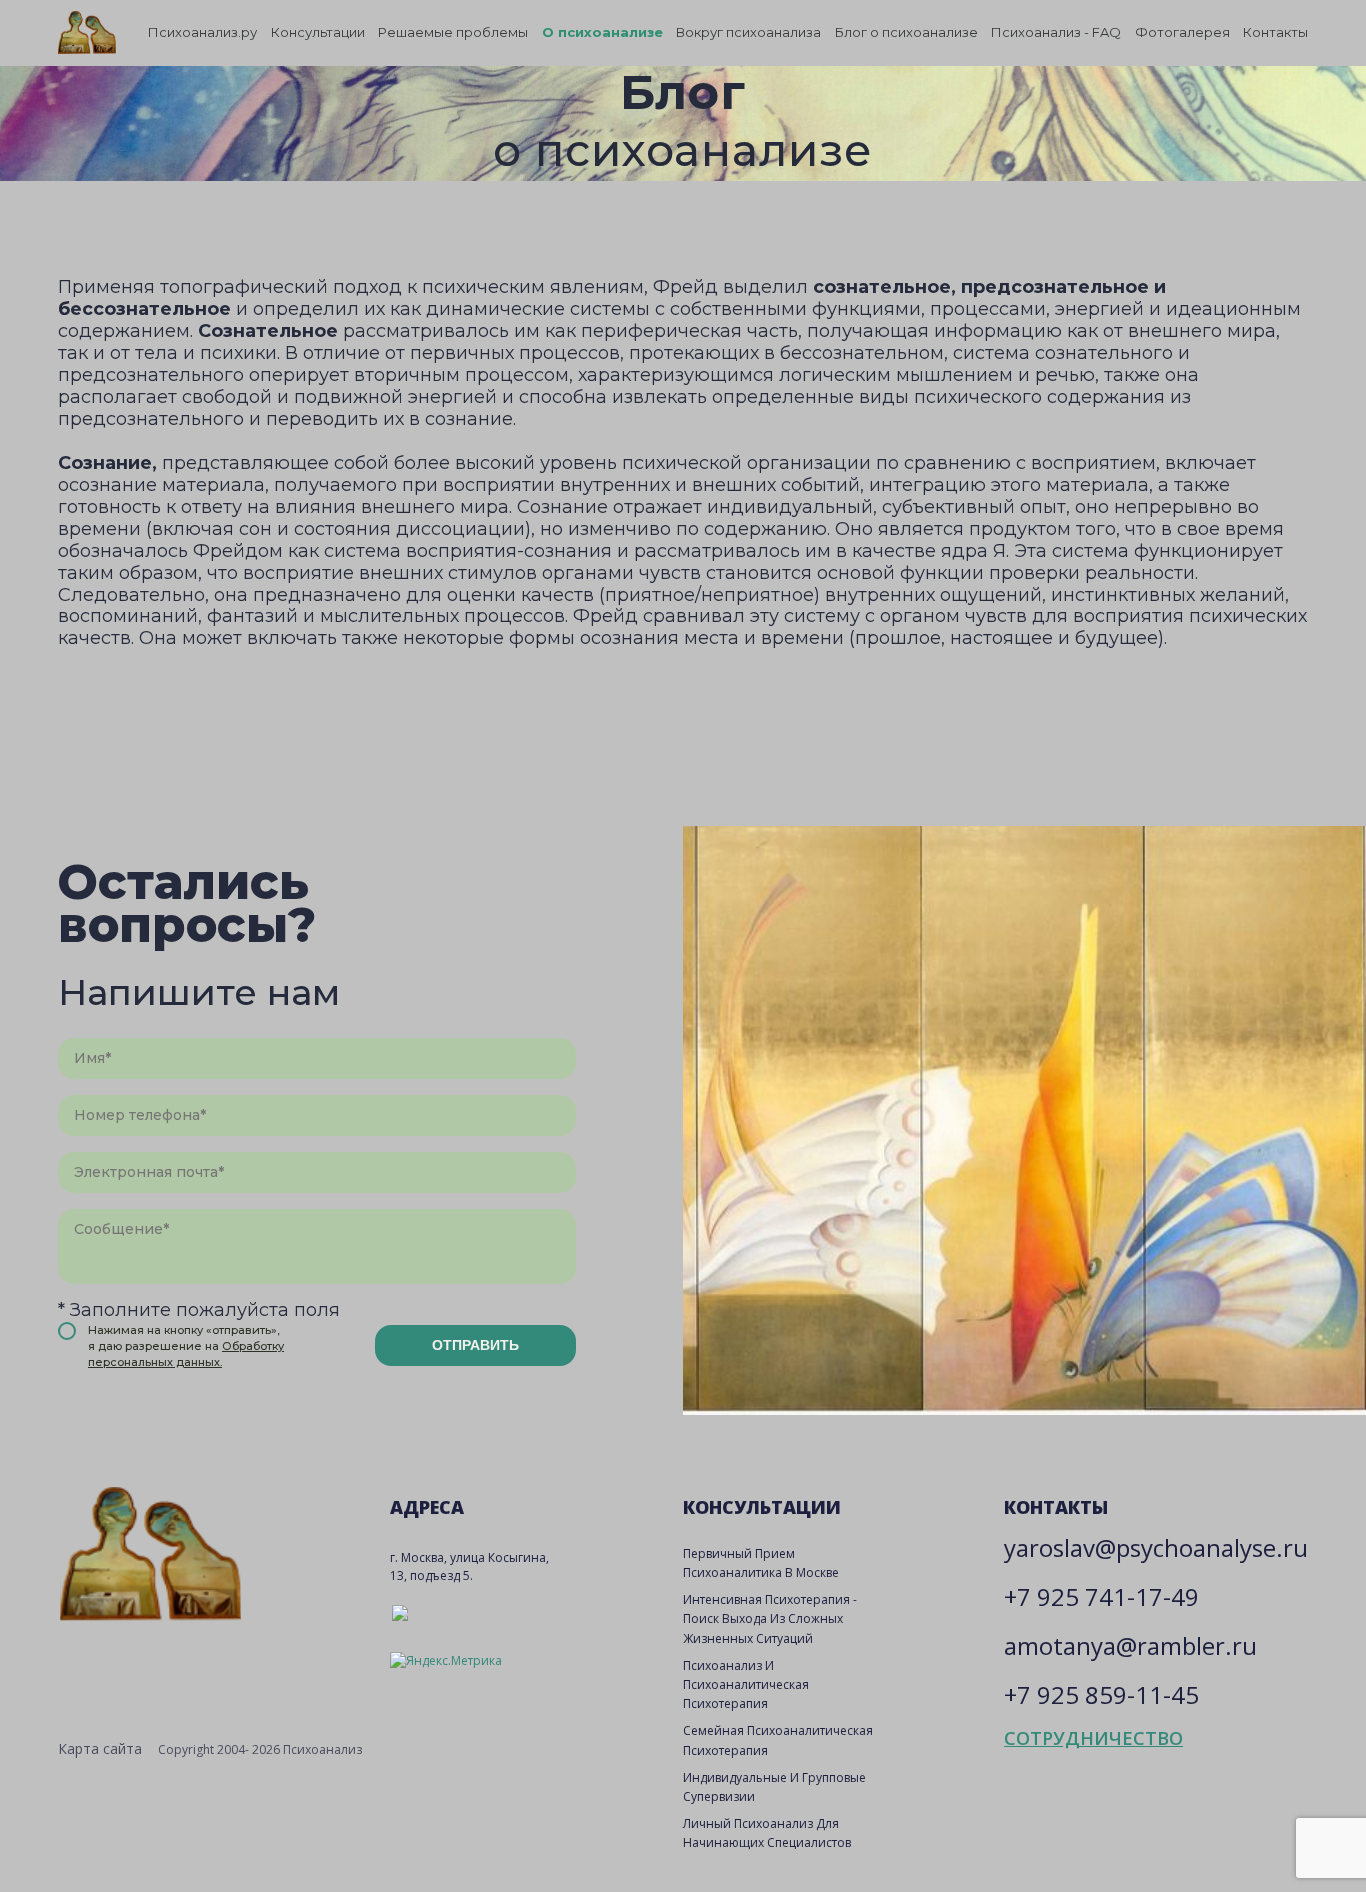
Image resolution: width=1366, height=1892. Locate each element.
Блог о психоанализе (906, 32)
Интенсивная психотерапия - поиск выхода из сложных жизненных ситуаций (770, 1618)
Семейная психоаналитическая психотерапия (778, 1740)
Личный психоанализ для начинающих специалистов (767, 1833)
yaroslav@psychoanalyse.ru (1156, 1547)
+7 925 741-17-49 (1101, 1596)
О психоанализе (602, 32)
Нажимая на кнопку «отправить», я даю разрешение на (186, 1346)
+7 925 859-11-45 (1101, 1694)
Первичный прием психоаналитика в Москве (761, 1563)
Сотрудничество (1093, 1738)
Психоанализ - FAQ (1056, 32)
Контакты (1275, 32)
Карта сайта (100, 1748)
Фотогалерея (1182, 32)
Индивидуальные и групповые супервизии (774, 1787)
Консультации (318, 32)
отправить (475, 1345)
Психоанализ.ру (202, 32)
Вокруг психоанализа (748, 32)
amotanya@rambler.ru (1130, 1645)
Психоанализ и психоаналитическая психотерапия (746, 1684)
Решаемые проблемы (453, 32)
